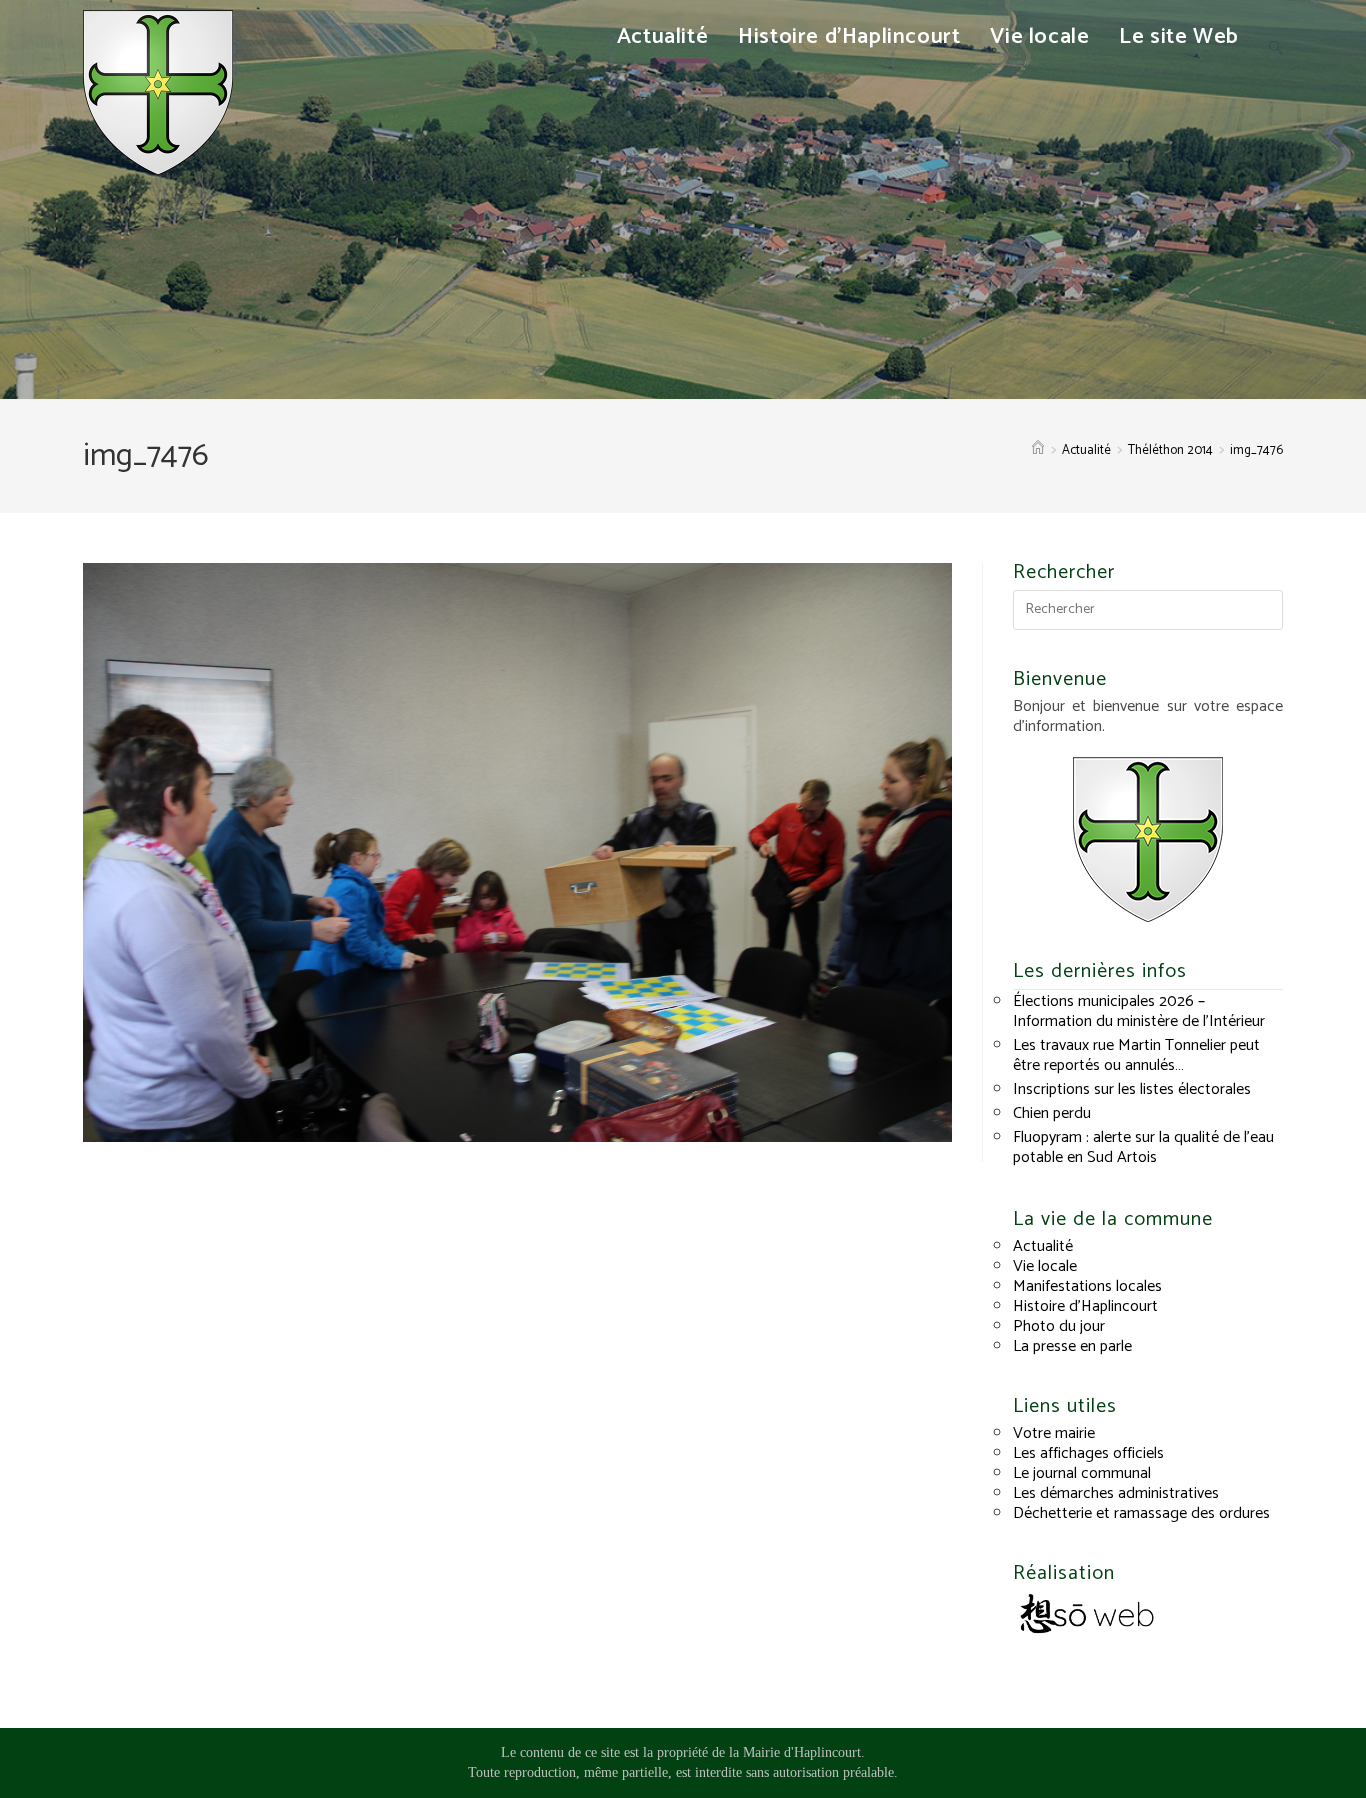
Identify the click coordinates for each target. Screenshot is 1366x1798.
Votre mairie (1054, 1433)
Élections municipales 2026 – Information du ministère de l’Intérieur (1139, 1011)
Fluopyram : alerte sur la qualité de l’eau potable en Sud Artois (1143, 1147)
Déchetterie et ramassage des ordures (1141, 1513)
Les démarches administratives (1116, 1493)
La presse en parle (1072, 1346)
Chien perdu (1052, 1113)
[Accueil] (1038, 450)
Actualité (1043, 1246)
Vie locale (1045, 1266)
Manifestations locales (1087, 1286)
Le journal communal (1082, 1473)
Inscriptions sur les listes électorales (1132, 1089)
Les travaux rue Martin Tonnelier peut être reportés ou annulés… (1136, 1055)
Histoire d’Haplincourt (1085, 1306)
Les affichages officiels (1088, 1453)
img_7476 (1256, 450)
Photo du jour (1059, 1326)
